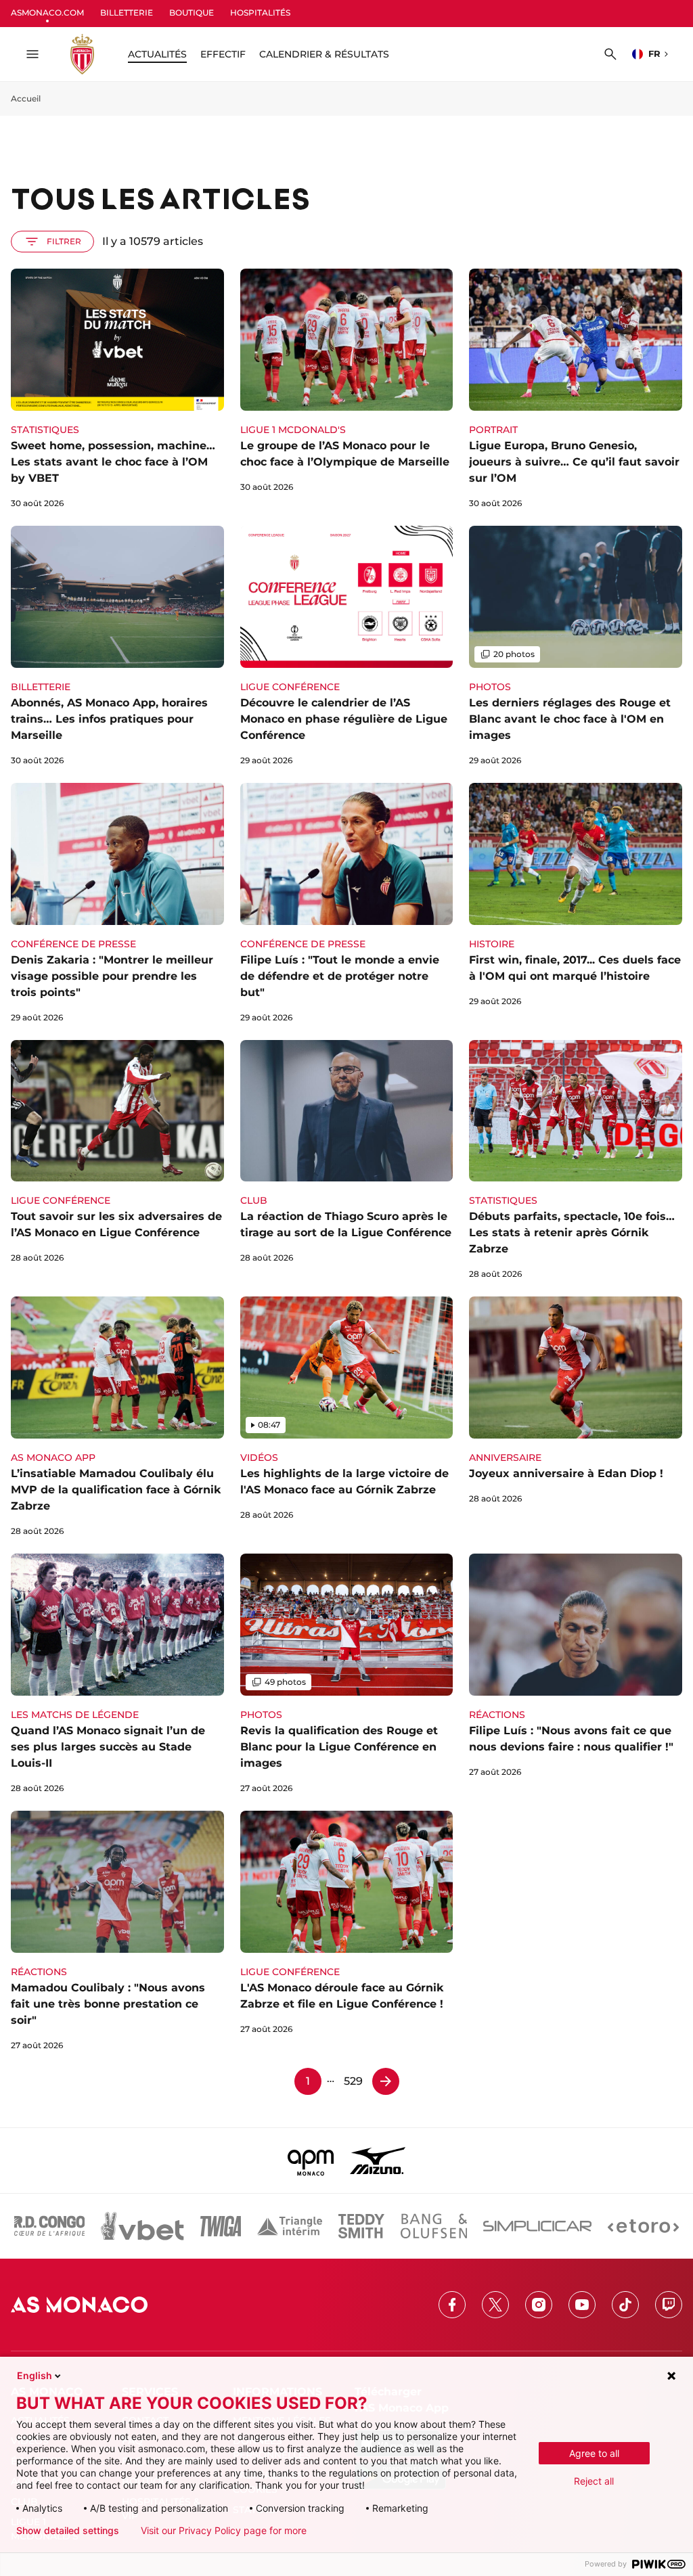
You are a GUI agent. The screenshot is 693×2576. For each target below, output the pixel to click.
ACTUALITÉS (157, 54)
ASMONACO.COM (47, 13)
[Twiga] (221, 2226)
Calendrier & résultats (324, 54)
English (35, 2375)
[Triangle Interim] (290, 2226)
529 (353, 2081)
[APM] (311, 2161)
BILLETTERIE (127, 13)
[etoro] (643, 2226)
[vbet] (142, 2226)
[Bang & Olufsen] (434, 2226)
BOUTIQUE (192, 13)
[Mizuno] (378, 2161)
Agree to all (594, 2453)
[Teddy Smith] (361, 2226)
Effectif (223, 54)
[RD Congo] (50, 2226)
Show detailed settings (68, 2531)
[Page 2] (386, 2081)
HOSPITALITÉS (260, 13)
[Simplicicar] (537, 2226)
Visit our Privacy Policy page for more (224, 2531)
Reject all (594, 2481)
